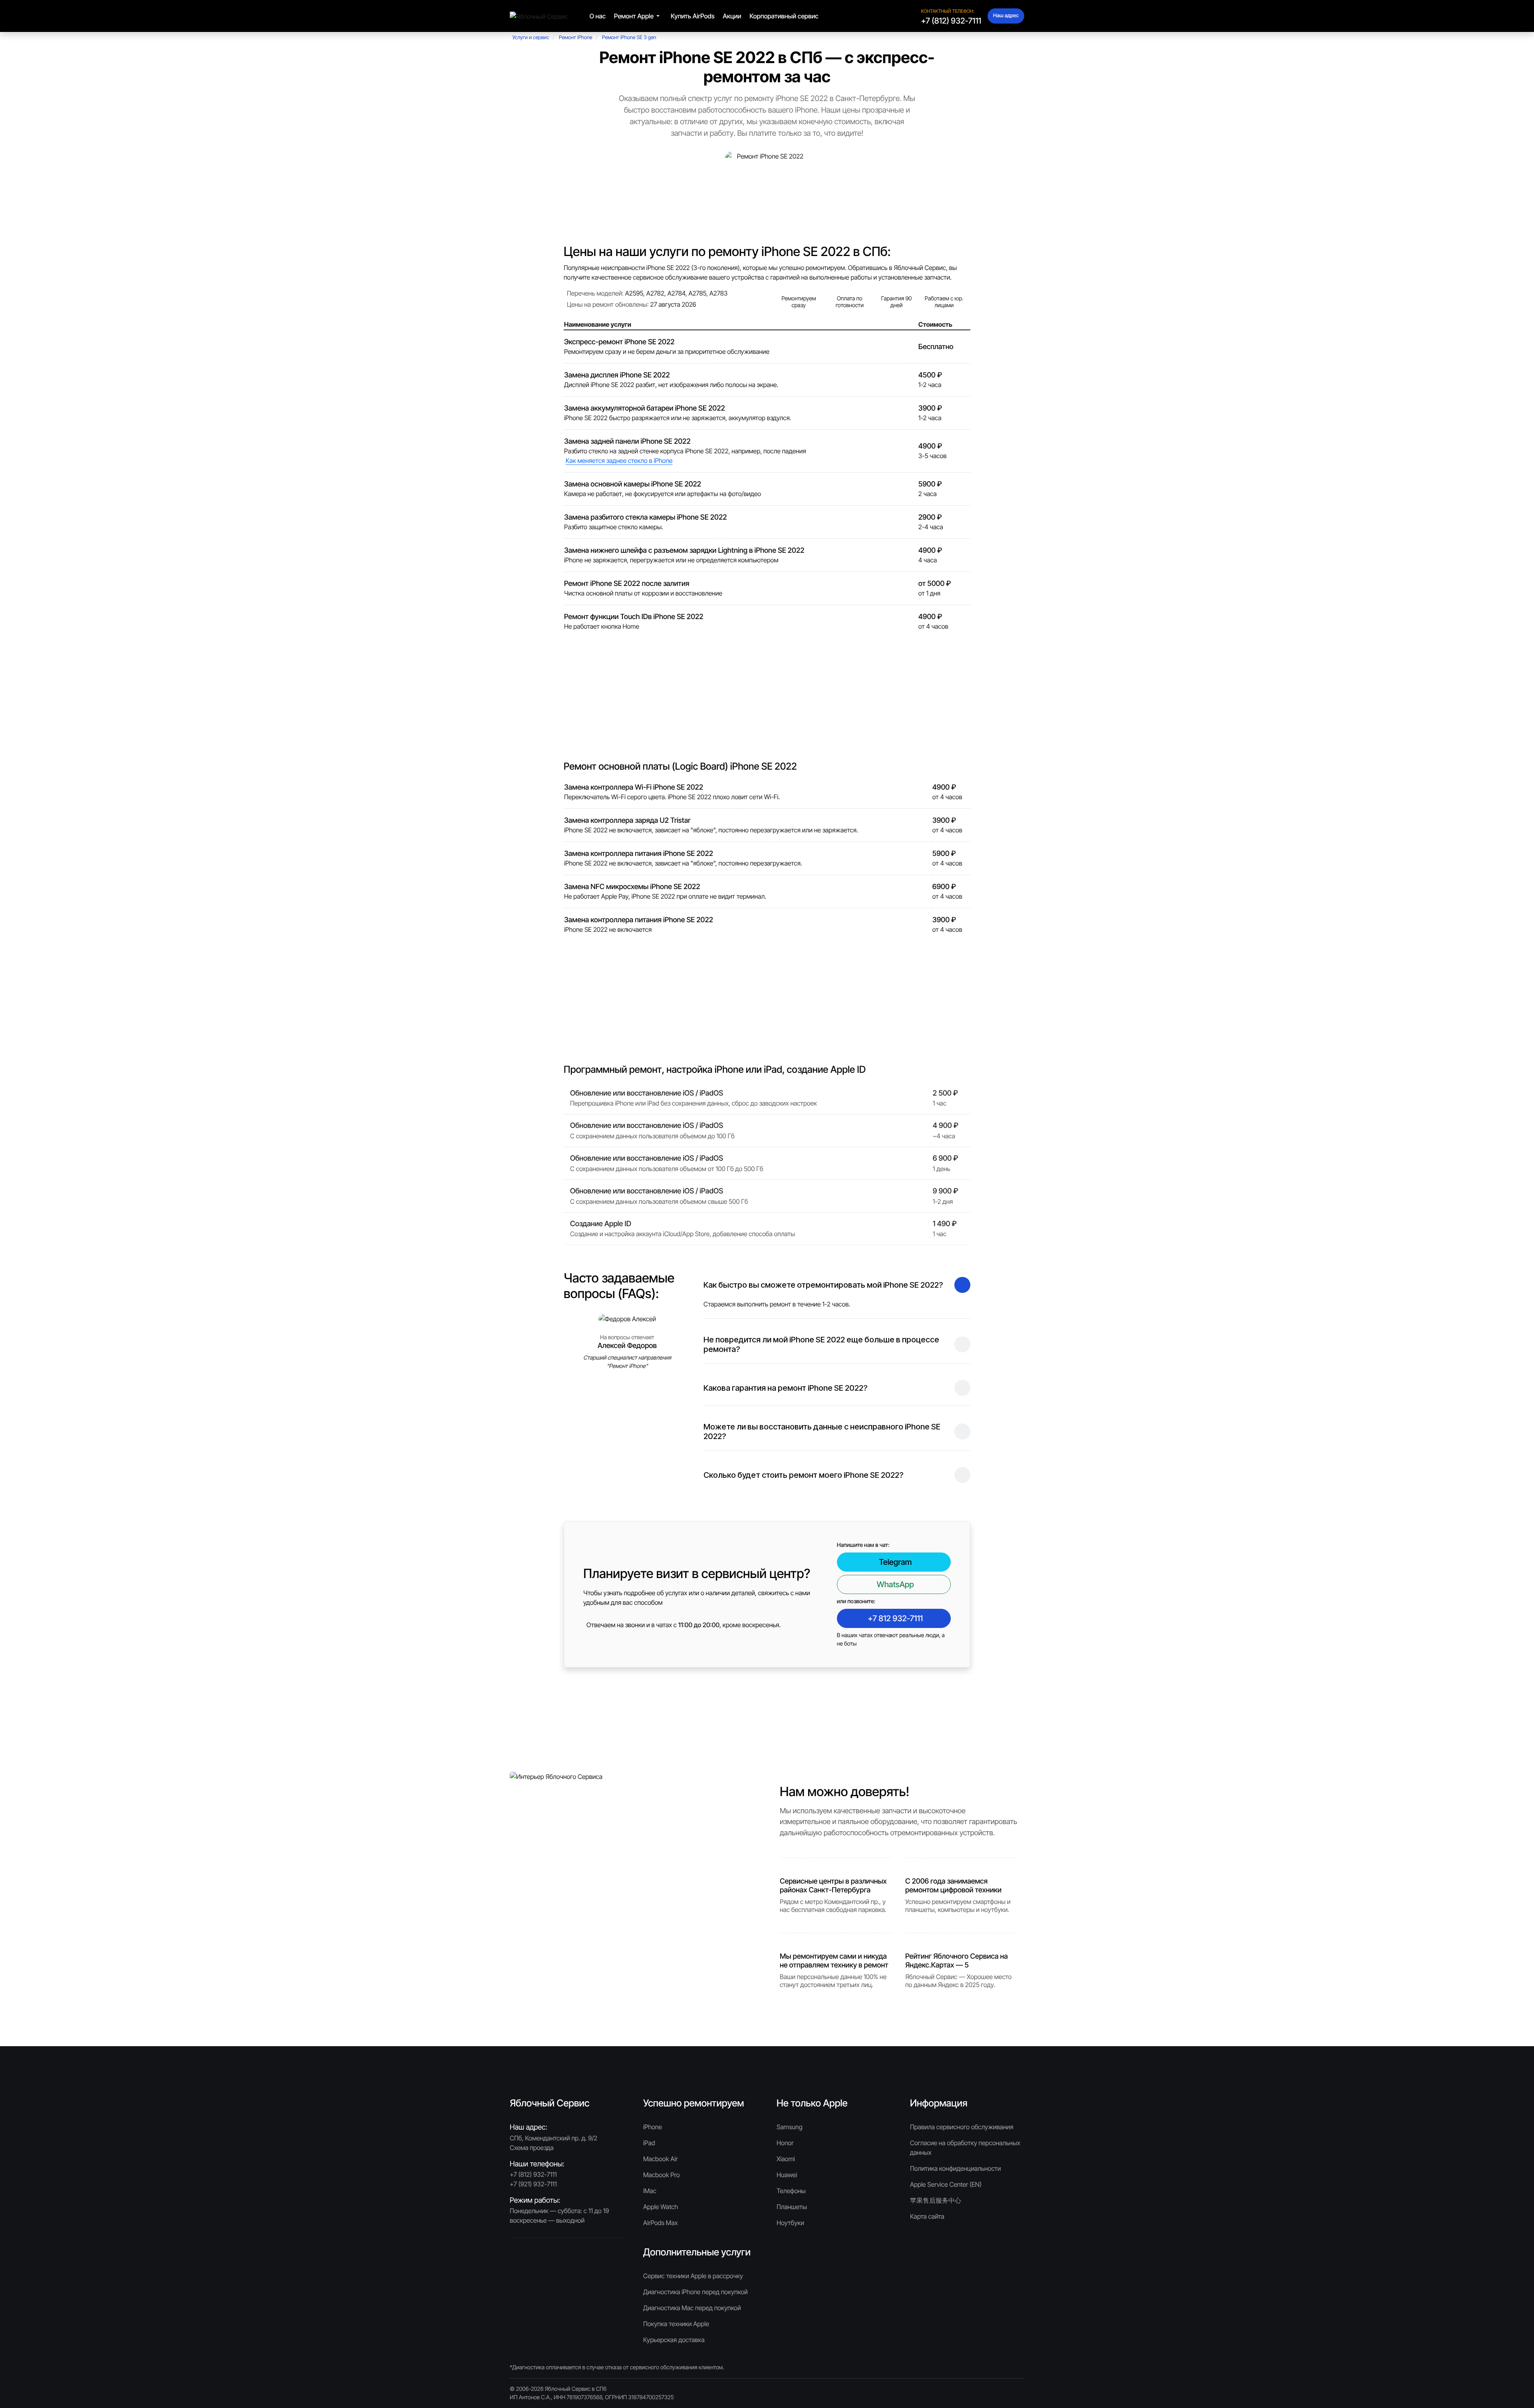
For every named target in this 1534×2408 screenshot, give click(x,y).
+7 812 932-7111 (895, 1618)
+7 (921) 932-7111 (533, 2184)
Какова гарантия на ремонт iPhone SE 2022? (786, 1388)
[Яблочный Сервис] (539, 16)
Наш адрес (1006, 16)
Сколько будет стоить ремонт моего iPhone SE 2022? (804, 1475)
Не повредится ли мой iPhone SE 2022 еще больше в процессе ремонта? (821, 1344)
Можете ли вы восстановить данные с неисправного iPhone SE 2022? (822, 1431)
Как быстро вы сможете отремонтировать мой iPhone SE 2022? (823, 1285)
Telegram (895, 1562)
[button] (638, 16)
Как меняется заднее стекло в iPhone (619, 461)
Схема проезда (532, 2148)
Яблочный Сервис (568, 2389)
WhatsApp (895, 1584)
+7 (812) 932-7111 (951, 21)
